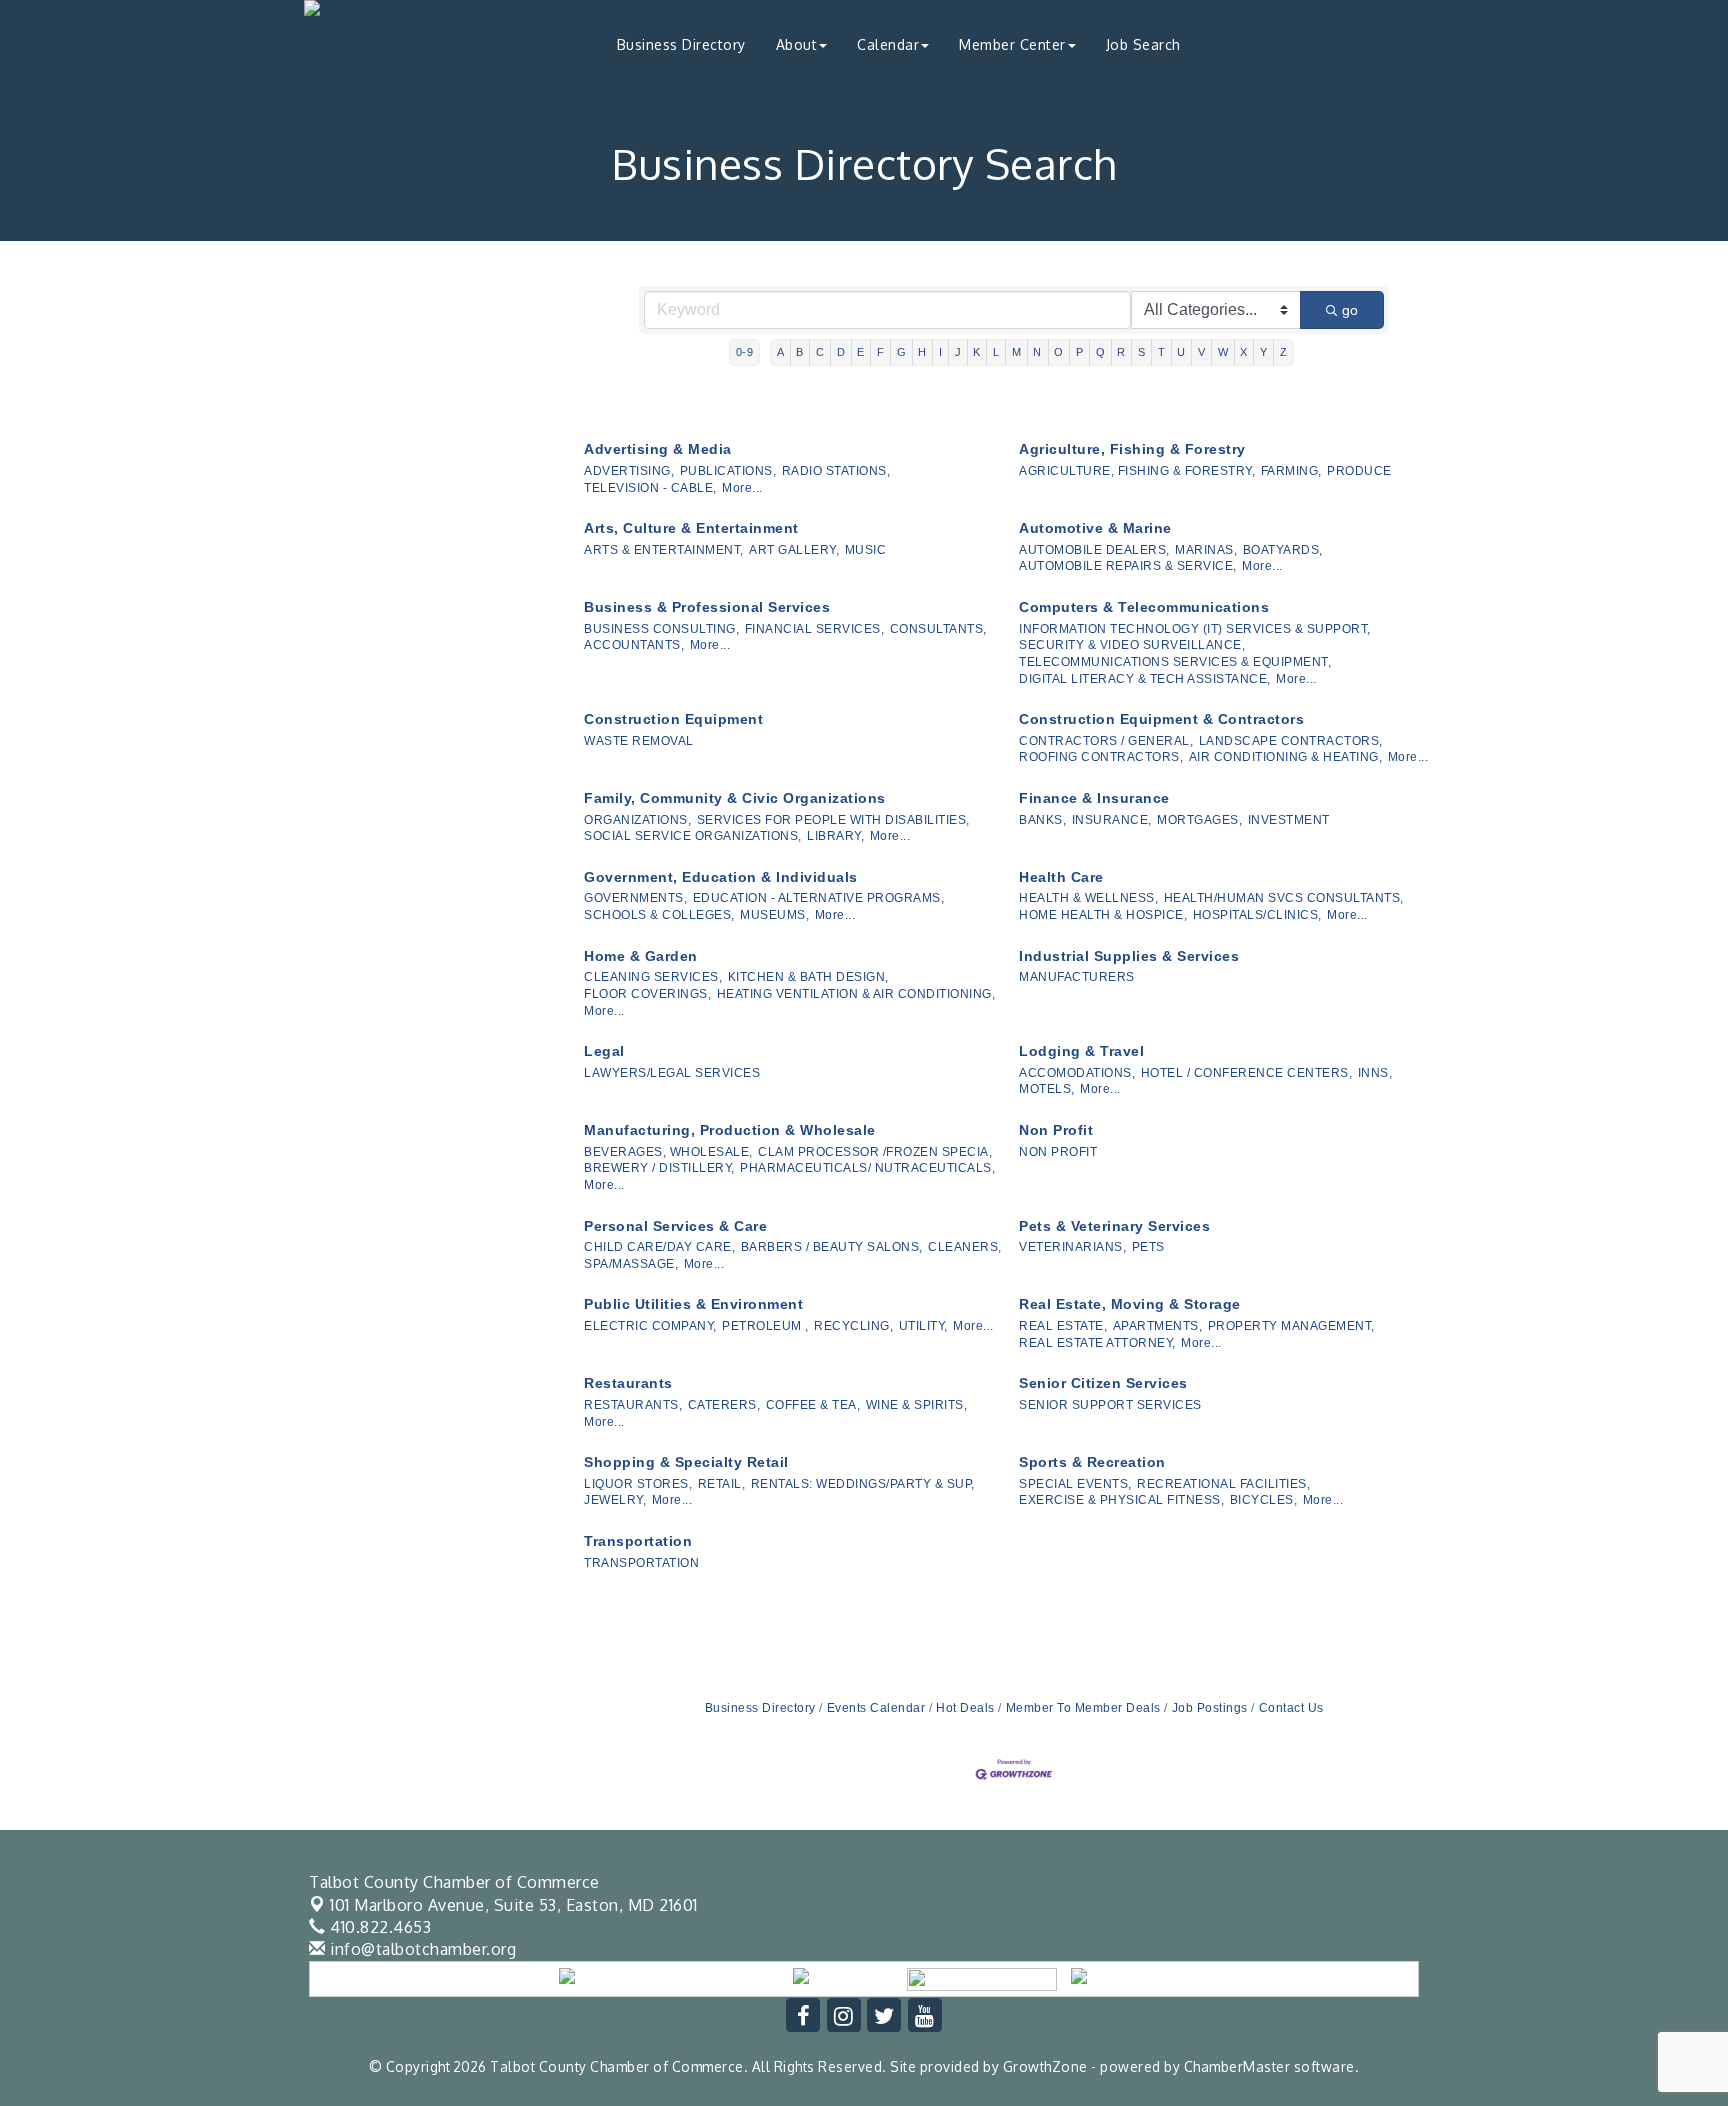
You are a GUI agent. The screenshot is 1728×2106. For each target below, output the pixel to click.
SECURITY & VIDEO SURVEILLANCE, (1132, 645)
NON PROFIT (1058, 1152)
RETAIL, (722, 1484)
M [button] (1017, 352)
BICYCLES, (1264, 1500)
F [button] (881, 352)
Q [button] (1101, 352)
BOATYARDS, (1283, 550)
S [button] (1142, 352)
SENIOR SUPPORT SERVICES (1110, 1405)
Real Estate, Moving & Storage (1130, 1304)
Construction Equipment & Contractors (1161, 719)
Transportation (638, 1541)
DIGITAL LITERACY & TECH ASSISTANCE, (1145, 679)
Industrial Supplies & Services (1129, 956)
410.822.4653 (378, 1927)
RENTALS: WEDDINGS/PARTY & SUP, (863, 1484)
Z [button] (1284, 352)
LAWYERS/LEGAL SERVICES (672, 1073)
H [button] (922, 352)
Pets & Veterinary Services (1114, 1226)
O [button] (1059, 352)
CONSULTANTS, (938, 629)
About (797, 44)
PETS (1148, 1247)
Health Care (1061, 877)
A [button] (781, 352)
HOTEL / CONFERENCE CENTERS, (1247, 1073)
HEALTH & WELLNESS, (1088, 898)
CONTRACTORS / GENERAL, (1106, 741)
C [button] (820, 352)
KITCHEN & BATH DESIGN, (808, 977)
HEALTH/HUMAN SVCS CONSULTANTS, (1284, 898)
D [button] (841, 352)
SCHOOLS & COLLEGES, (659, 915)
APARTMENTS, (1158, 1326)
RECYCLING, (853, 1326)
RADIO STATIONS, (836, 471)
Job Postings (1210, 1708)
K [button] (977, 352)
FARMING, (1291, 471)
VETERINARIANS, (1072, 1247)
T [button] (1162, 352)
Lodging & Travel (1081, 1051)
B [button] (800, 352)
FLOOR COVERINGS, (647, 994)
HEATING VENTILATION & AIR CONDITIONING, (856, 994)
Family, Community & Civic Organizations (735, 798)
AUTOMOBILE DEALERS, (1094, 550)
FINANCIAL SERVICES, (815, 629)
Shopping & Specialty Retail (686, 1462)
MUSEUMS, (774, 915)
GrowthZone (1045, 2066)
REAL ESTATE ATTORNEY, (1097, 1343)
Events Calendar (876, 1708)
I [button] (941, 352)
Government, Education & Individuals (721, 877)
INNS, (1375, 1073)
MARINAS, (1206, 550)
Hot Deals (965, 1708)
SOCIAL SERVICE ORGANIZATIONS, (693, 836)
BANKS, (1042, 820)
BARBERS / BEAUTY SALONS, (832, 1247)
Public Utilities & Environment (693, 1304)
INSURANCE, (1112, 820)
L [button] (996, 352)
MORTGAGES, (1199, 820)
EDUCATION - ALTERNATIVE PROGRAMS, (819, 898)
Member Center (1012, 44)
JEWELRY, (615, 1500)
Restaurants (628, 1383)
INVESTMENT (1289, 820)
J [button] (958, 352)
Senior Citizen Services (1103, 1383)
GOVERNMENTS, (635, 898)
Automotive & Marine (1095, 528)
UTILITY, (923, 1326)
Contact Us (1291, 1708)
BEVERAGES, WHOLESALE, (668, 1152)
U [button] (1181, 352)
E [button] (861, 352)
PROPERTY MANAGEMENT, (1291, 1326)
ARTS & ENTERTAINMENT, (664, 550)
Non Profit (1056, 1130)
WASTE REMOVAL (639, 741)
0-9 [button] (745, 352)
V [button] (1202, 352)
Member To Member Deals (1083, 1708)
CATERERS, (724, 1405)
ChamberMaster (1237, 2066)
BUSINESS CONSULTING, (661, 629)
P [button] (1080, 352)
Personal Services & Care (675, 1226)
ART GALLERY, (794, 550)
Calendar (888, 44)
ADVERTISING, (629, 471)
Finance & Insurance (1094, 798)
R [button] (1121, 352)
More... (742, 488)
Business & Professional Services (707, 607)
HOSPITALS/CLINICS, (1257, 915)
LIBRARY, (835, 836)
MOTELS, (1047, 1089)
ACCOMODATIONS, (1077, 1073)
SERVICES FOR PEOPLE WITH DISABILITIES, (833, 820)
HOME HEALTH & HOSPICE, (1103, 915)
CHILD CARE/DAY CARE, (659, 1247)
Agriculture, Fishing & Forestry (1132, 449)
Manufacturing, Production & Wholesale (730, 1130)
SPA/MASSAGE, (631, 1264)
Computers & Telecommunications (1144, 607)
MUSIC (866, 550)
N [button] (1037, 352)
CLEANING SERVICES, (653, 977)
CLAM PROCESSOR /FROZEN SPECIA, (875, 1152)
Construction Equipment (673, 719)
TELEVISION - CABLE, (650, 488)
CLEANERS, (965, 1247)
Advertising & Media (658, 449)
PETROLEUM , (765, 1326)
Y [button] (1264, 352)
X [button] (1244, 352)
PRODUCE (1359, 471)
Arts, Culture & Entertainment (691, 528)
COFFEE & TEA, (813, 1405)
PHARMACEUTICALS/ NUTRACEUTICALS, (867, 1168)
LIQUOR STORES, (638, 1484)
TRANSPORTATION (641, 1563)
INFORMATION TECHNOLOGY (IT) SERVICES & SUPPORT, (1195, 629)
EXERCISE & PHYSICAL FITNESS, (1121, 1500)
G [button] (902, 352)
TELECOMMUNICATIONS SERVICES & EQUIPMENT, (1175, 662)
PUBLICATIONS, (728, 471)
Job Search (1143, 44)
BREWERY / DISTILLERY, (659, 1168)
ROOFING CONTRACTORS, (1101, 757)
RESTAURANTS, (633, 1405)
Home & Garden (641, 956)
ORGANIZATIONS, (637, 820)
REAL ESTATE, (1063, 1326)
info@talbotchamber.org (421, 1949)
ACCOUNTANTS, (634, 645)
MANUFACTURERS (1077, 977)
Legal (604, 1051)
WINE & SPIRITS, (917, 1405)
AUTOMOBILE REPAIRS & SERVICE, (1128, 566)
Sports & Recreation (1092, 1462)
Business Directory (681, 44)
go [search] (1350, 310)
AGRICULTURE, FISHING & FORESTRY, (1137, 471)
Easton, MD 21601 (514, 1905)
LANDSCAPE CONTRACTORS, (1291, 741)
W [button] (1223, 352)
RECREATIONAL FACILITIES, (1223, 1484)
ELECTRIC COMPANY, (650, 1326)
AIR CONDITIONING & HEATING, (1286, 757)
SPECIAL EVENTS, (1075, 1484)
